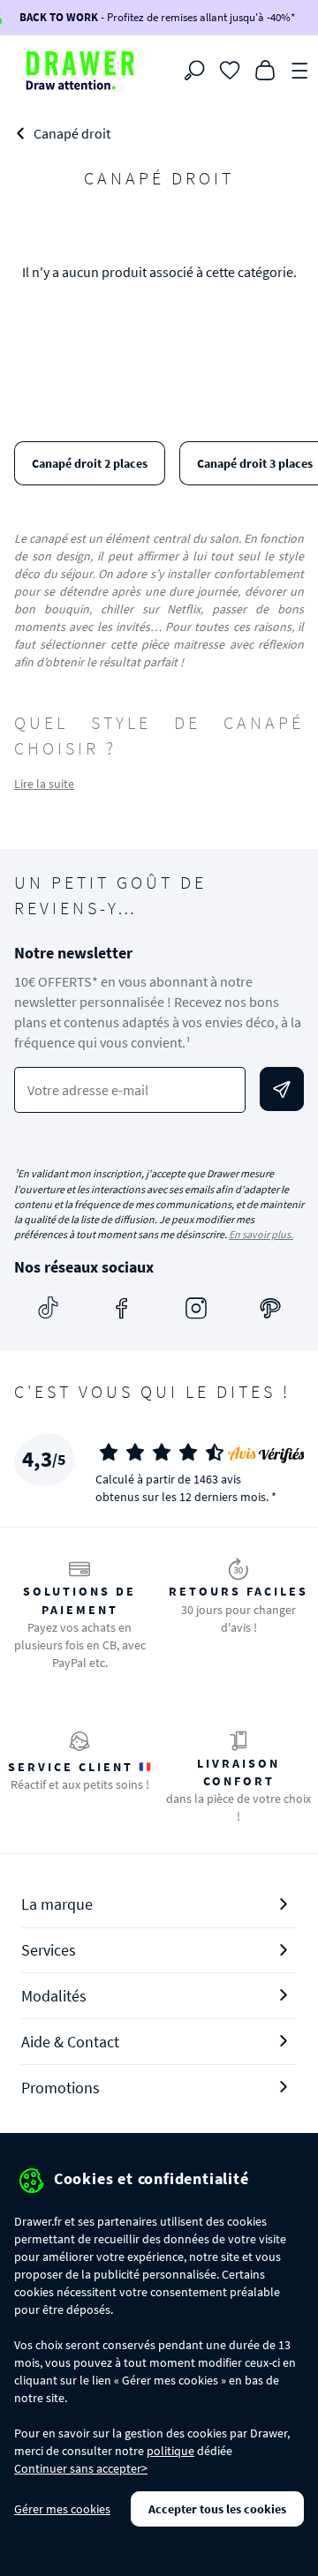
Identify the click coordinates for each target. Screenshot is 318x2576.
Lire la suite (44, 784)
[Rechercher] (194, 71)
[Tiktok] (48, 1308)
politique (170, 2451)
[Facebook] (122, 1308)
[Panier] (265, 69)
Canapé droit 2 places (90, 463)
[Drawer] (80, 71)
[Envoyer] (282, 1089)
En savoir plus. (261, 1234)
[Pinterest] (270, 1308)
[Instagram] (196, 1308)
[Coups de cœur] (230, 69)
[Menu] (300, 69)
